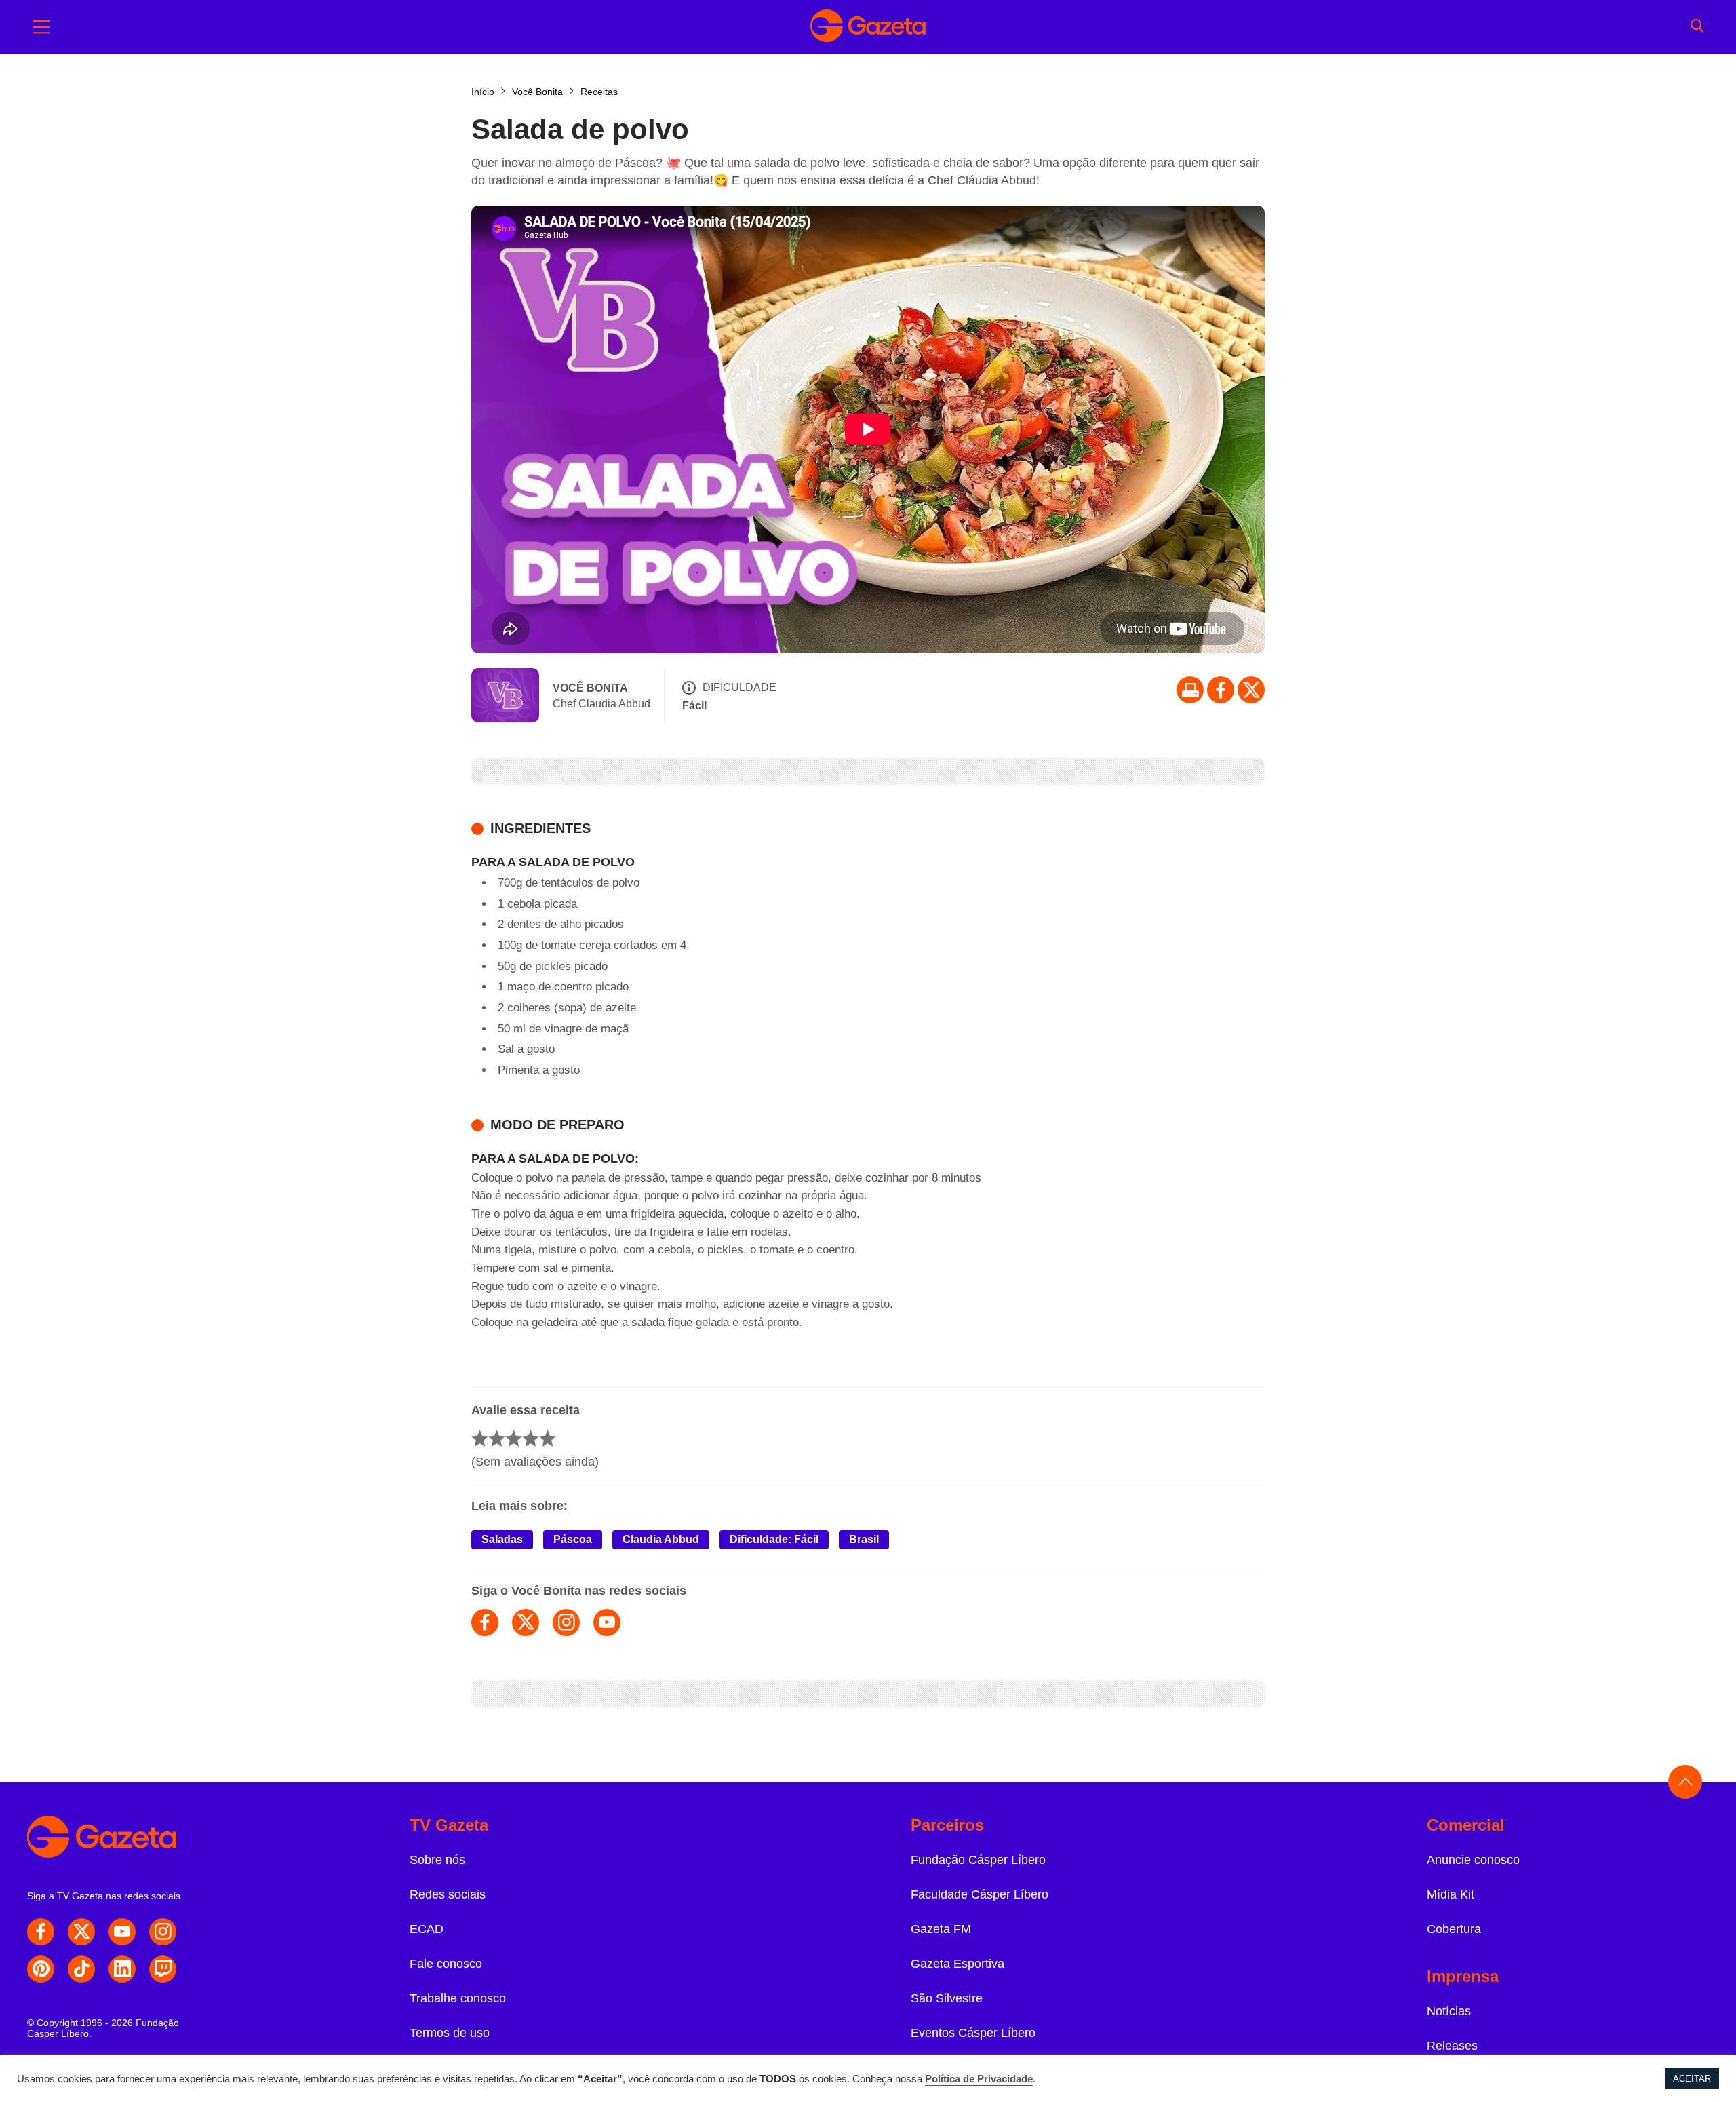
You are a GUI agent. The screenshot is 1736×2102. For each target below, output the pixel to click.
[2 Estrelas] (497, 1438)
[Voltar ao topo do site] (1685, 1782)
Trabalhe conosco (458, 1998)
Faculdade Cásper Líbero (980, 1894)
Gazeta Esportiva (958, 1964)
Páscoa (573, 1539)
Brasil (864, 1539)
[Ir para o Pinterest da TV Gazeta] (41, 1969)
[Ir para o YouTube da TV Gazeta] (122, 1932)
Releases (1452, 2046)
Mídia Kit (1451, 1894)
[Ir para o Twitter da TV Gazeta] (1251, 690)
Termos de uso (450, 2033)
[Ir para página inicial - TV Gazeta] (868, 27)
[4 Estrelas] (531, 1438)
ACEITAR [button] (1692, 2079)
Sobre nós (437, 1860)
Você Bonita (590, 688)
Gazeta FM (941, 1929)
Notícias (1449, 2011)
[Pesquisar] (1697, 27)
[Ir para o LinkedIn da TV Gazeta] (122, 1969)
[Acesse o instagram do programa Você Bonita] (566, 1622)
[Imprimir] (1190, 690)
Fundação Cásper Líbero (978, 1860)
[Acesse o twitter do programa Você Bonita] (526, 1622)
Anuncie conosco (1473, 1860)
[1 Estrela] (480, 1438)
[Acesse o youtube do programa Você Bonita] (607, 1622)
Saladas (502, 1539)
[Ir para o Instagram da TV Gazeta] (163, 1932)
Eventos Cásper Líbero (973, 2033)
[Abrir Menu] (41, 27)
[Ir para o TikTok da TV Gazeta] (81, 1969)
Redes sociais (448, 1894)
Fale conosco (446, 1964)
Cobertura (1454, 1929)
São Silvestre (947, 1998)
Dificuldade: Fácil (774, 1539)
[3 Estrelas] (514, 1438)
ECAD (427, 1929)
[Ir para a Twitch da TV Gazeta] (163, 1969)
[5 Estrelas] (548, 1438)
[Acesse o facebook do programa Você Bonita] (485, 1622)
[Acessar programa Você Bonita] (505, 697)
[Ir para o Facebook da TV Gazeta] (1221, 690)
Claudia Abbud (661, 1539)
